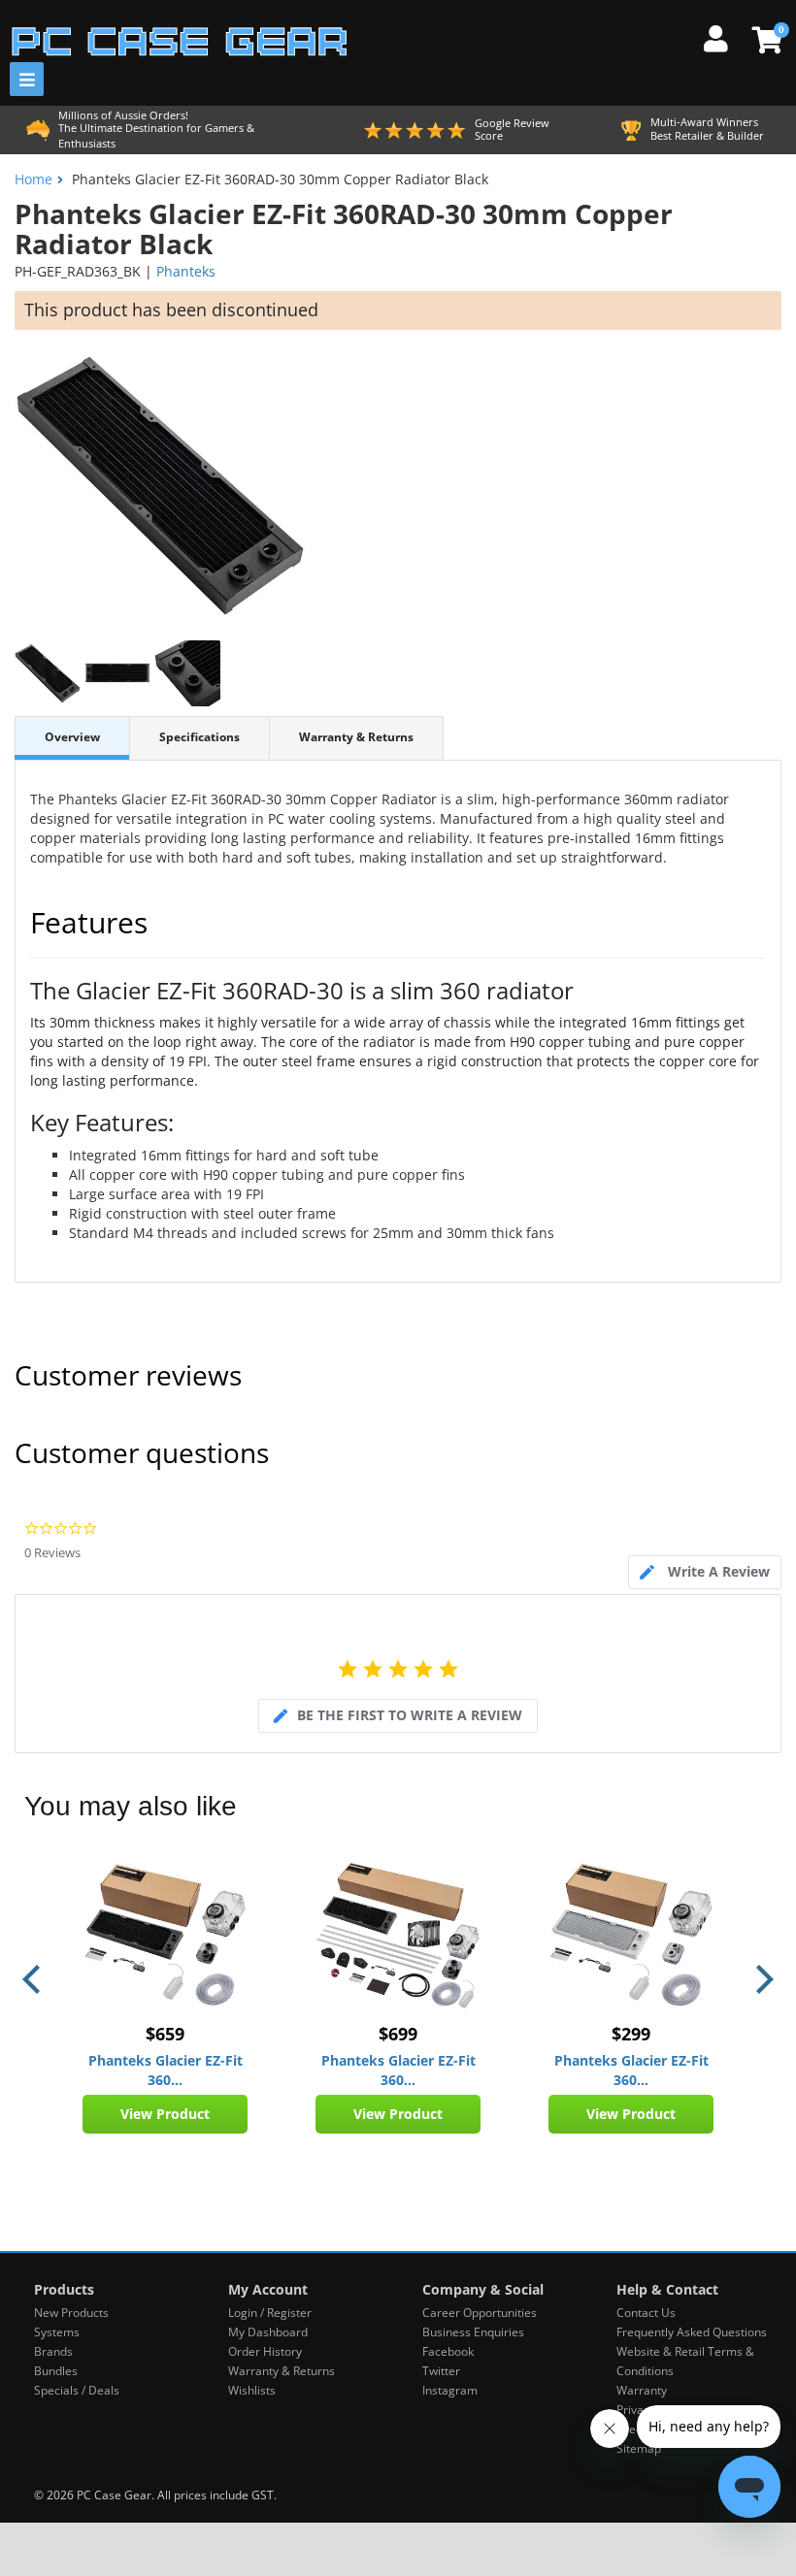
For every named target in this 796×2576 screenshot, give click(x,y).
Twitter (441, 2371)
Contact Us (646, 2313)
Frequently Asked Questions (692, 2332)
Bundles (56, 2371)
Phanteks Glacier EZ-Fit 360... (166, 2070)
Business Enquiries (473, 2332)
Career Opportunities (480, 2313)
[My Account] (723, 36)
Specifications (199, 737)
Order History (265, 2351)
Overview (72, 737)
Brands (53, 2351)
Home (33, 179)
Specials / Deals (77, 2390)
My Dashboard (268, 2332)
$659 (165, 2034)
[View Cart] (764, 40)
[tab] (705, 1572)
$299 (631, 2034)
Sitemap (639, 2448)
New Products (71, 2313)
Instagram (450, 2390)
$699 (398, 2034)
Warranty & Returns (356, 737)
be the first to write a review (410, 1715)
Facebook (448, 2351)
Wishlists (252, 2390)
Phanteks (186, 271)
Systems (57, 2332)
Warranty (642, 2390)
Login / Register (270, 2313)
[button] (34, 1979)
